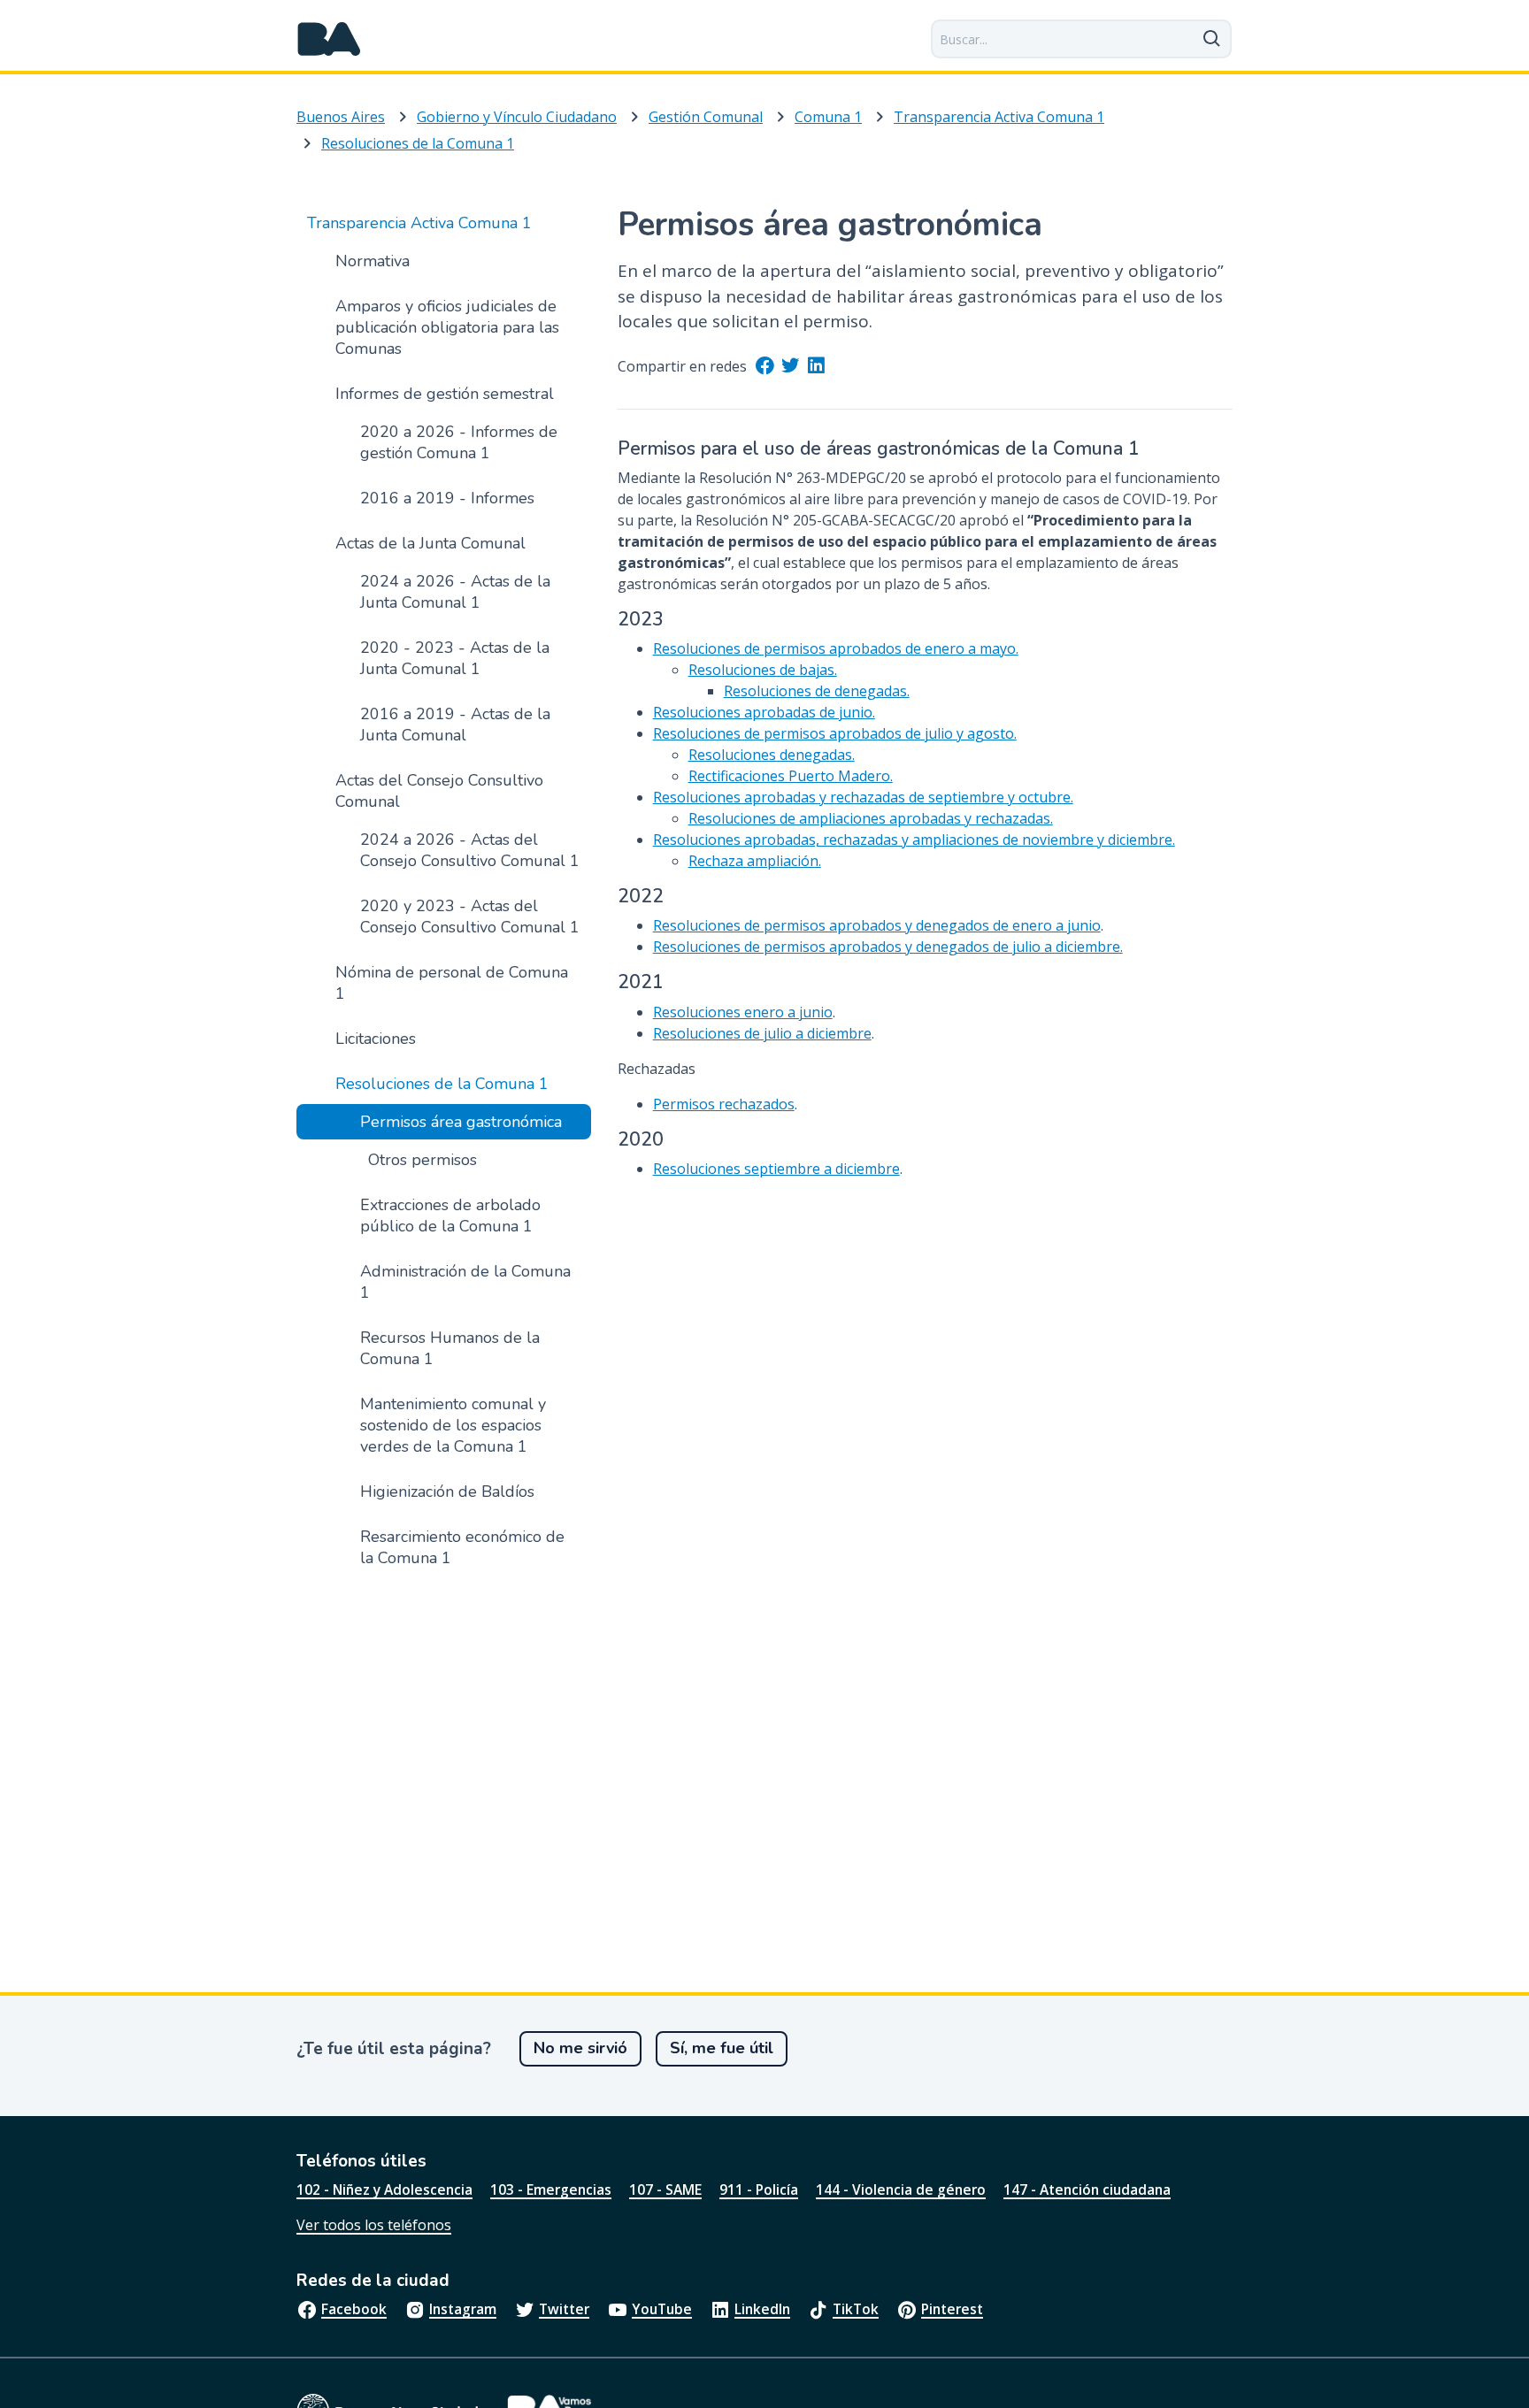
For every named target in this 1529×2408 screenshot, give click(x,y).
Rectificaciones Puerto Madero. (791, 776)
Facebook (354, 2309)
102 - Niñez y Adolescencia (384, 2189)
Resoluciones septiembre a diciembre (776, 1169)
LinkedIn (762, 2309)
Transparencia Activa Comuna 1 (999, 117)
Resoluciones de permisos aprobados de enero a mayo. (836, 648)
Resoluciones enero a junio (743, 1012)
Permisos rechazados (724, 1104)
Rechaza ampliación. (755, 861)
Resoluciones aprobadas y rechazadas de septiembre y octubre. (863, 797)
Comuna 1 (828, 117)
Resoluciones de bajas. (763, 670)
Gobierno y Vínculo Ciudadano (517, 117)
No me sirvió (580, 2048)
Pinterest (952, 2309)
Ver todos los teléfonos (374, 2225)
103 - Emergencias (551, 2189)
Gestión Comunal (706, 117)
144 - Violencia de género (901, 2189)
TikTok (856, 2309)
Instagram (463, 2309)
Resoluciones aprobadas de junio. (764, 712)
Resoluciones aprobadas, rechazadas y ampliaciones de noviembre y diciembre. (914, 840)
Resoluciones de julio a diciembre (762, 1033)
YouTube (662, 2309)
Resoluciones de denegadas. (817, 691)
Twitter (564, 2309)
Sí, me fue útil (722, 2048)
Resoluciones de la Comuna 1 (418, 143)
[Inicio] (329, 39)
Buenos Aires (341, 117)
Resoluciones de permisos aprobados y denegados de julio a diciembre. (888, 947)
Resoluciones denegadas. (772, 755)
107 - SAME (665, 2189)
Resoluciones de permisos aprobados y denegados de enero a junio (877, 925)
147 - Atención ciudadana (1087, 2189)
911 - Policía (759, 2189)
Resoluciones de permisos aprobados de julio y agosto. (835, 733)
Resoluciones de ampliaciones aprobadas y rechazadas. (871, 818)
